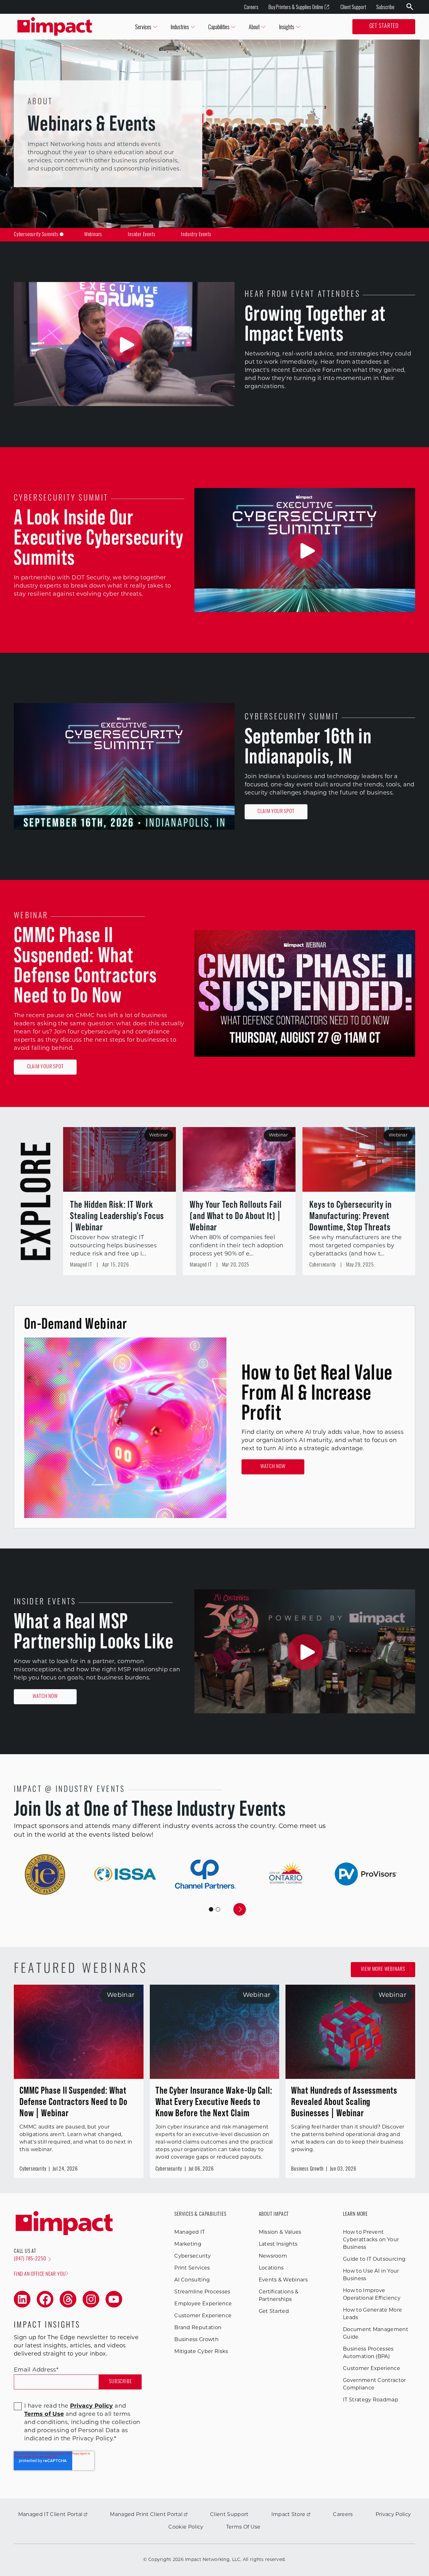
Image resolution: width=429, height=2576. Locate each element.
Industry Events (196, 235)
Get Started (384, 27)
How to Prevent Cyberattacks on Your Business (371, 2240)
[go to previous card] (189, 1909)
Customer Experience (203, 2316)
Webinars (93, 235)
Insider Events (141, 235)
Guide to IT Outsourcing (374, 2259)
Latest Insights (278, 2244)
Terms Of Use (243, 2527)
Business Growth (196, 2340)
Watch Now (273, 1467)
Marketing (188, 2244)
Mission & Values (280, 2232)
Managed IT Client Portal (50, 2515)
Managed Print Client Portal (146, 2515)
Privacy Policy (393, 2515)
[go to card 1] (218, 1909)
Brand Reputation (198, 2328)
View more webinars (383, 1970)
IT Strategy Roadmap (371, 2400)
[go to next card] (240, 1909)
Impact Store (288, 2515)
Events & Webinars (283, 2280)
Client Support (353, 7)
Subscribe (385, 7)
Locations (271, 2268)
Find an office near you (40, 2275)
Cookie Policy (186, 2527)
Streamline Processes (202, 2292)
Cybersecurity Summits (36, 235)
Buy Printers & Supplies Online (296, 7)
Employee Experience (203, 2304)
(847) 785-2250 (30, 2259)
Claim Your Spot (276, 812)
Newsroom (273, 2256)
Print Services (192, 2268)
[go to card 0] (211, 1909)
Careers (251, 7)
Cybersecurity (193, 2256)
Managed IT (190, 2232)
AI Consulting (192, 2280)
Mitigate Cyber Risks (201, 2352)
